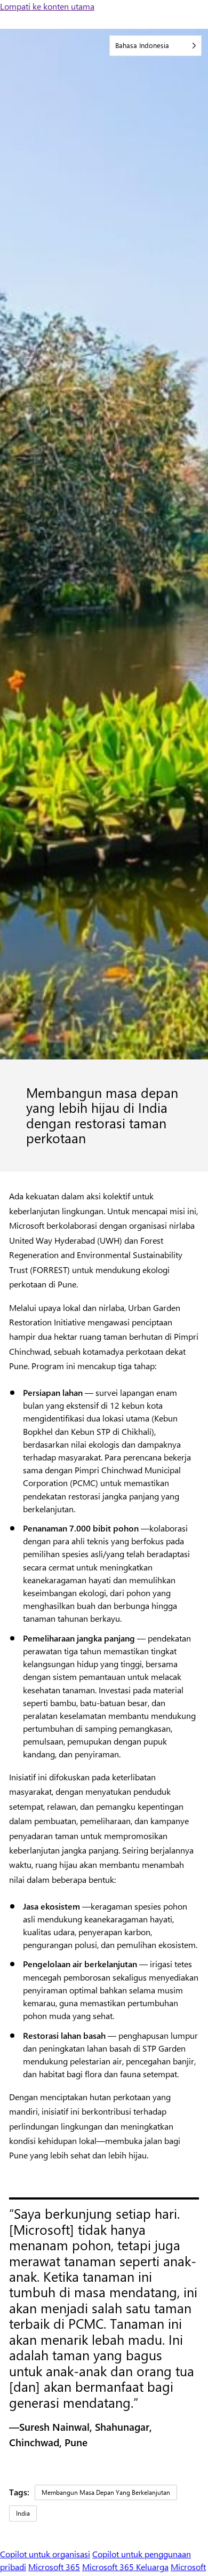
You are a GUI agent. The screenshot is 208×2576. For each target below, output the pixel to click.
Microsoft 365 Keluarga (125, 2567)
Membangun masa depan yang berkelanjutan (106, 2492)
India (23, 2513)
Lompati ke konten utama (47, 6)
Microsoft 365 (54, 2567)
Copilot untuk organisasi (45, 2554)
